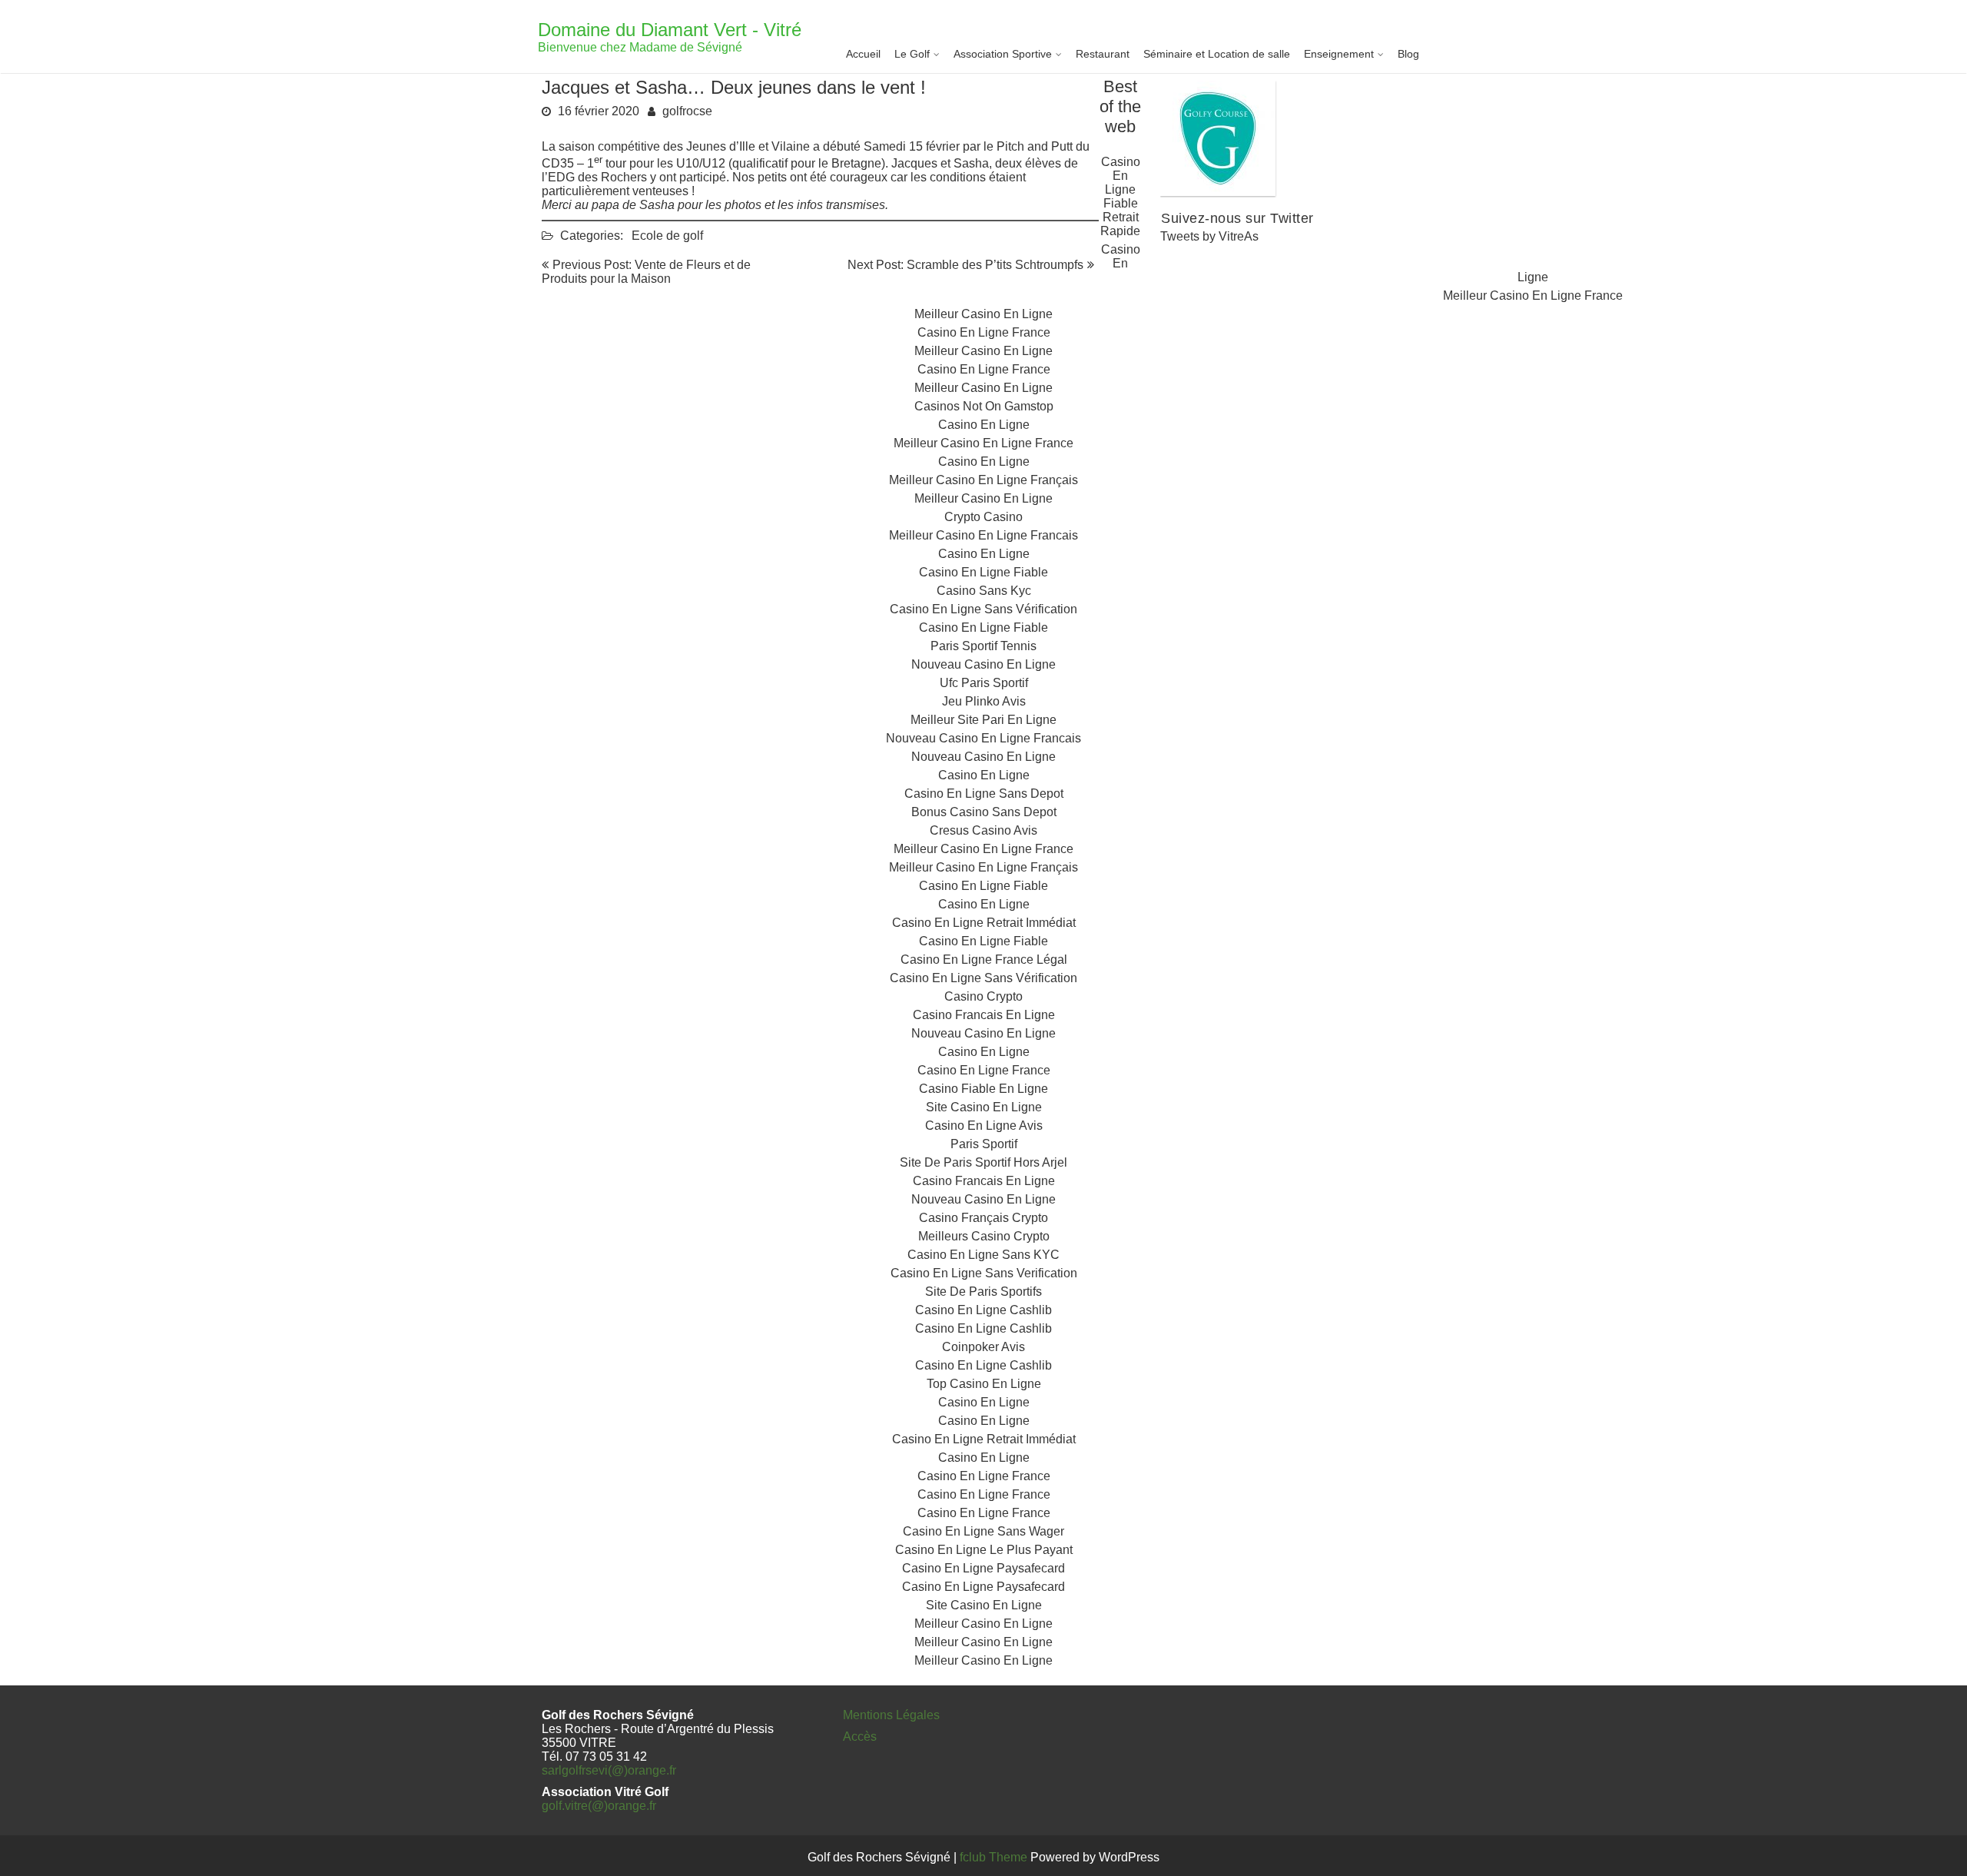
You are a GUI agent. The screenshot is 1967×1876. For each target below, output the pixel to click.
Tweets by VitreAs (1209, 236)
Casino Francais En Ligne (984, 1015)
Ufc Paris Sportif (984, 683)
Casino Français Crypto (983, 1218)
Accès (860, 1737)
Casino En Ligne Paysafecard (983, 1568)
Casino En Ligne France (984, 332)
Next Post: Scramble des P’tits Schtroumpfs (965, 265)
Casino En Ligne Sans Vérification (983, 609)
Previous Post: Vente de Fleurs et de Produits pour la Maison (646, 272)
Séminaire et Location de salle (1217, 54)
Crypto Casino (983, 517)
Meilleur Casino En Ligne (983, 314)
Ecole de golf (667, 236)
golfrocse (687, 111)
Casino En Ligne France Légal (984, 960)
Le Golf (912, 54)
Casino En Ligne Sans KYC (983, 1255)
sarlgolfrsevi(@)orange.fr (609, 1770)
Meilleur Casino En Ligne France (1533, 296)
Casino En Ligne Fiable (983, 572)
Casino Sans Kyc (984, 591)
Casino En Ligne (984, 425)
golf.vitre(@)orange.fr (599, 1806)
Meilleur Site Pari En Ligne (983, 720)
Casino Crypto (983, 996)
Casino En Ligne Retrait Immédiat (984, 923)
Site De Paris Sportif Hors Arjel (983, 1162)
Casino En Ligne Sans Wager (983, 1531)
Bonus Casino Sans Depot (984, 812)
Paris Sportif (984, 1144)
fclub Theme (995, 1857)
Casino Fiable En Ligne (983, 1089)
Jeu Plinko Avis (984, 701)
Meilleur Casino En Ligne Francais (983, 535)
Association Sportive (1003, 54)
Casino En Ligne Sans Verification (984, 1273)
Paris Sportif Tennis (983, 646)
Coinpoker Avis (983, 1347)
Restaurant (1103, 54)
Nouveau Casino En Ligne (983, 664)
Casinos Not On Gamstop (984, 406)
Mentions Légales (891, 1715)
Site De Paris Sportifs (983, 1292)
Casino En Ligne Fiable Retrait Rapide (1120, 196)
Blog (1408, 54)
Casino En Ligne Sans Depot (984, 794)
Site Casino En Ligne (984, 1107)
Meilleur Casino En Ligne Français (983, 480)
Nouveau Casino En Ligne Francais (983, 738)
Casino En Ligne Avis (984, 1126)
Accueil (863, 54)
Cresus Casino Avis (983, 830)
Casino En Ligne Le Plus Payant (984, 1550)
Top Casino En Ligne (984, 1384)
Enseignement (1339, 54)
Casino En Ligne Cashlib (983, 1310)
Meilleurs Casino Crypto (984, 1236)
